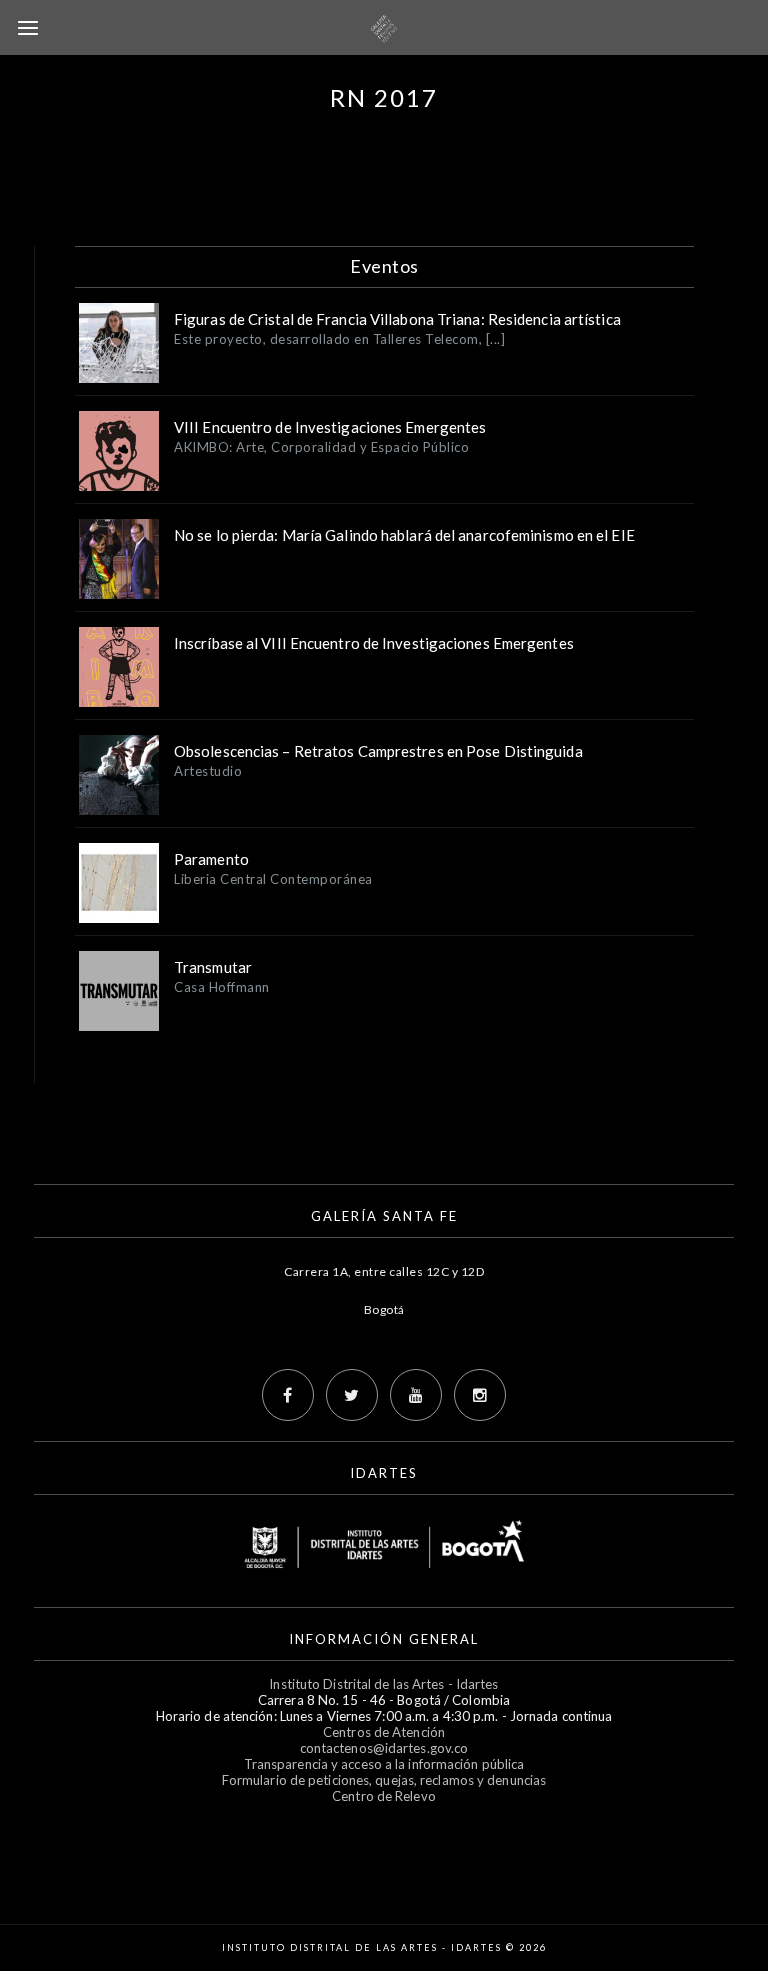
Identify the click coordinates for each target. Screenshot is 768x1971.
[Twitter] (352, 1395)
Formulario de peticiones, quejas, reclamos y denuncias (384, 1780)
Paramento (211, 859)
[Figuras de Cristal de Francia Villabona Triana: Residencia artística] (119, 343)
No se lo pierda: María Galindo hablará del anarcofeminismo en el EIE (404, 535)
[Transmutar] (119, 991)
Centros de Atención (384, 1732)
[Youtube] (416, 1395)
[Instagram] (480, 1395)
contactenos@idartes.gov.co (384, 1748)
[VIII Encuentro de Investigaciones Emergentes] (119, 451)
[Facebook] (288, 1395)
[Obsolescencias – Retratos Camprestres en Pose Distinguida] (119, 775)
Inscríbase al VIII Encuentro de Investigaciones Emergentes (374, 643)
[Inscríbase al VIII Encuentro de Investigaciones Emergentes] (119, 667)
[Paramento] (119, 883)
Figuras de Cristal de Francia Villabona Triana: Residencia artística (397, 319)
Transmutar (213, 967)
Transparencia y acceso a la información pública (384, 1764)
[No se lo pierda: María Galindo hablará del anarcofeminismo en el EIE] (119, 559)
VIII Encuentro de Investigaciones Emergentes (330, 427)
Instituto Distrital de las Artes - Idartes (383, 1684)
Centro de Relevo (384, 1796)
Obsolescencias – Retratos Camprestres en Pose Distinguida (378, 751)
